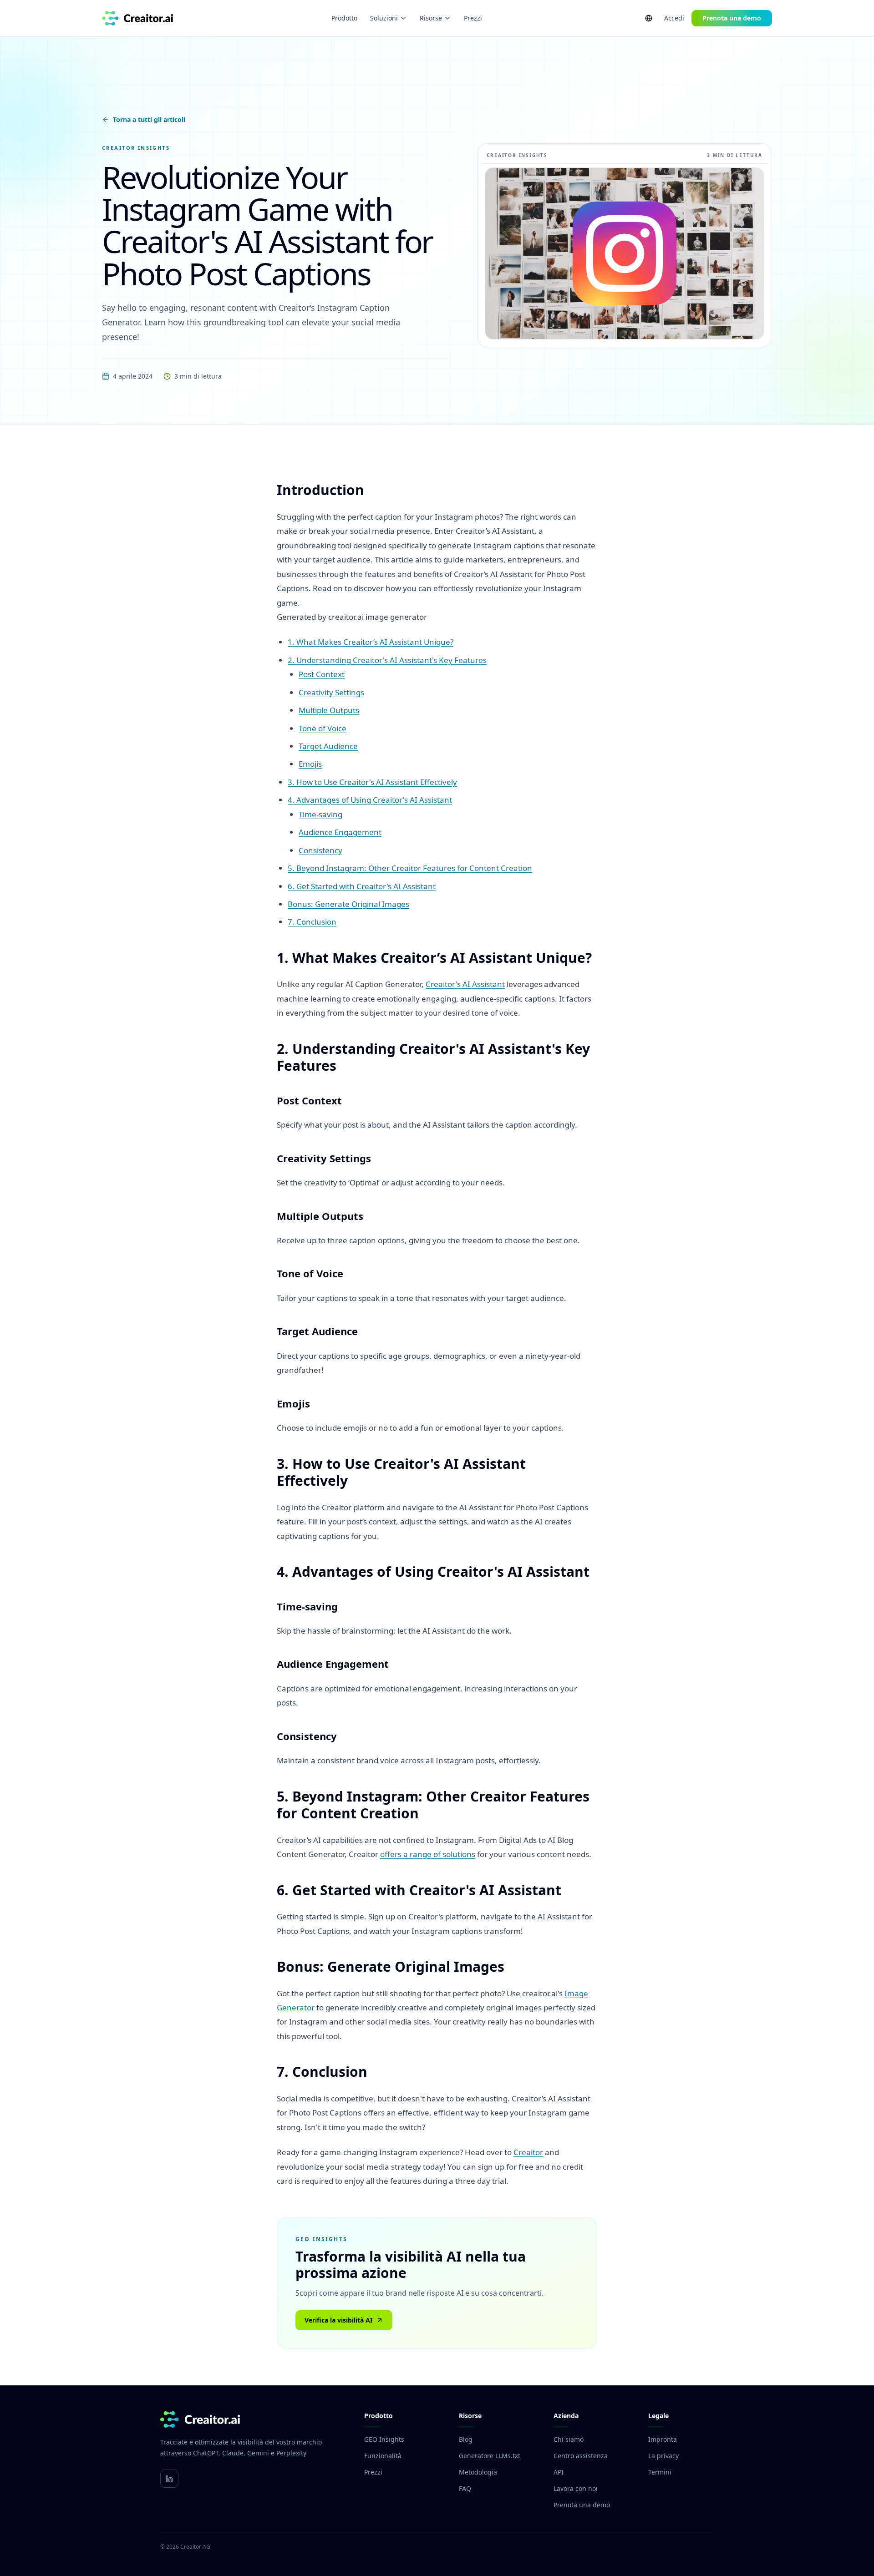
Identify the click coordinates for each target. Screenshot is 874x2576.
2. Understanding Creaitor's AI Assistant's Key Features (387, 660)
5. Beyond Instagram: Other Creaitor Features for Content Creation (410, 868)
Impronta (663, 2439)
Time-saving (320, 814)
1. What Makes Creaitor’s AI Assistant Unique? (371, 642)
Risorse (431, 18)
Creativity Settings (331, 692)
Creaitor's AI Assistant (465, 984)
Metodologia (478, 2472)
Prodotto (344, 18)
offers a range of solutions (428, 1854)
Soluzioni (384, 18)
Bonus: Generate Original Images (348, 904)
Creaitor (528, 2152)
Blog (466, 2439)
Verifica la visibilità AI (338, 2320)
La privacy (663, 2456)
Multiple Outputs (329, 710)
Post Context (322, 674)
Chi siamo (569, 2439)
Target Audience (328, 746)
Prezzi (473, 18)
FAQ (465, 2488)
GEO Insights (384, 2439)
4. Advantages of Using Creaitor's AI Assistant (370, 800)
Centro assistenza (581, 2456)
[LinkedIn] (169, 2479)
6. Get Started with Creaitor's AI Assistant (362, 886)
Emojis (310, 764)
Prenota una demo (732, 18)
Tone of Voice (323, 728)
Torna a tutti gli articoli (149, 119)
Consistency (320, 850)
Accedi (674, 18)
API (559, 2472)
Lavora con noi (576, 2488)
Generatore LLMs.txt (490, 2456)
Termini (660, 2472)
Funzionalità (383, 2456)
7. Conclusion (312, 922)
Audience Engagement (340, 832)
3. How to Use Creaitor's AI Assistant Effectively (372, 782)
